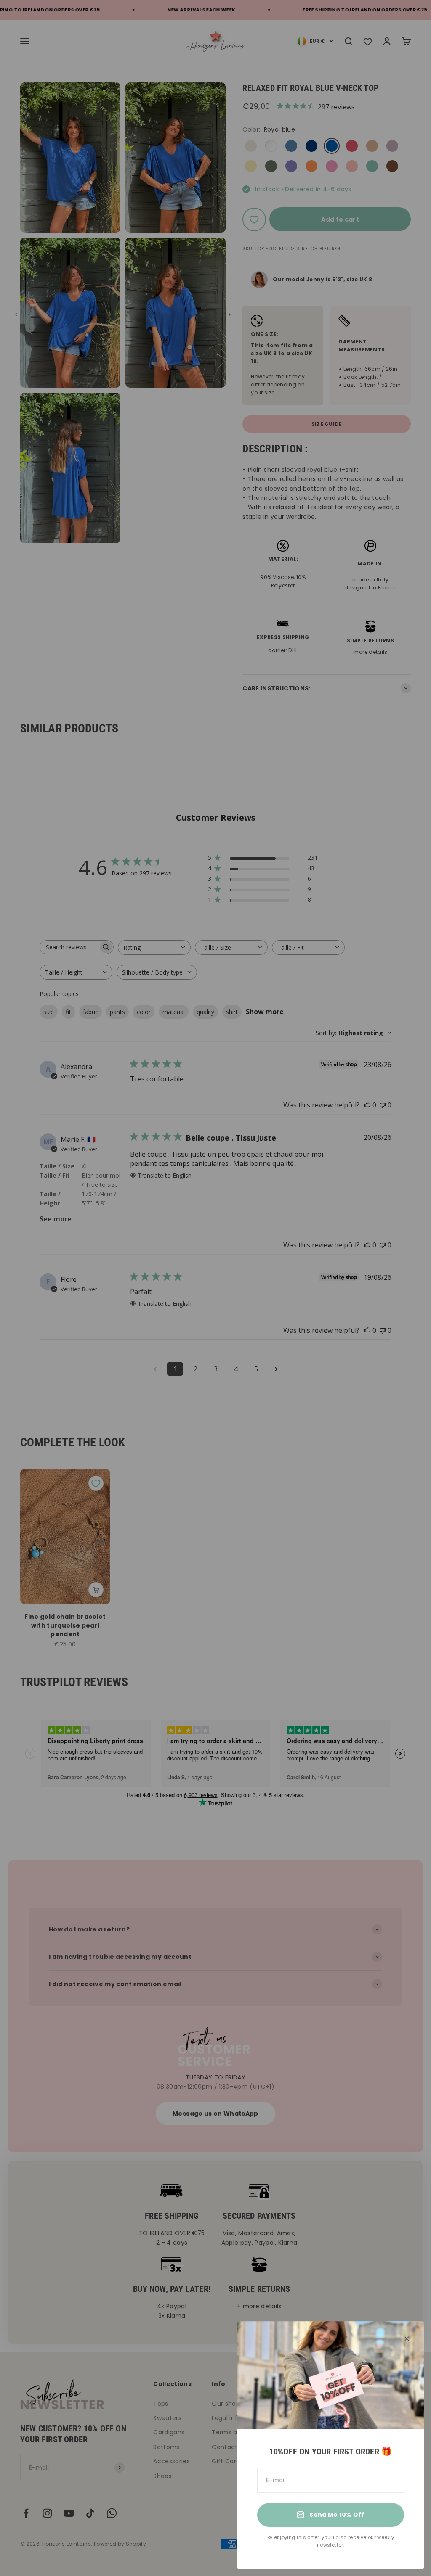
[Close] (407, 2339)
